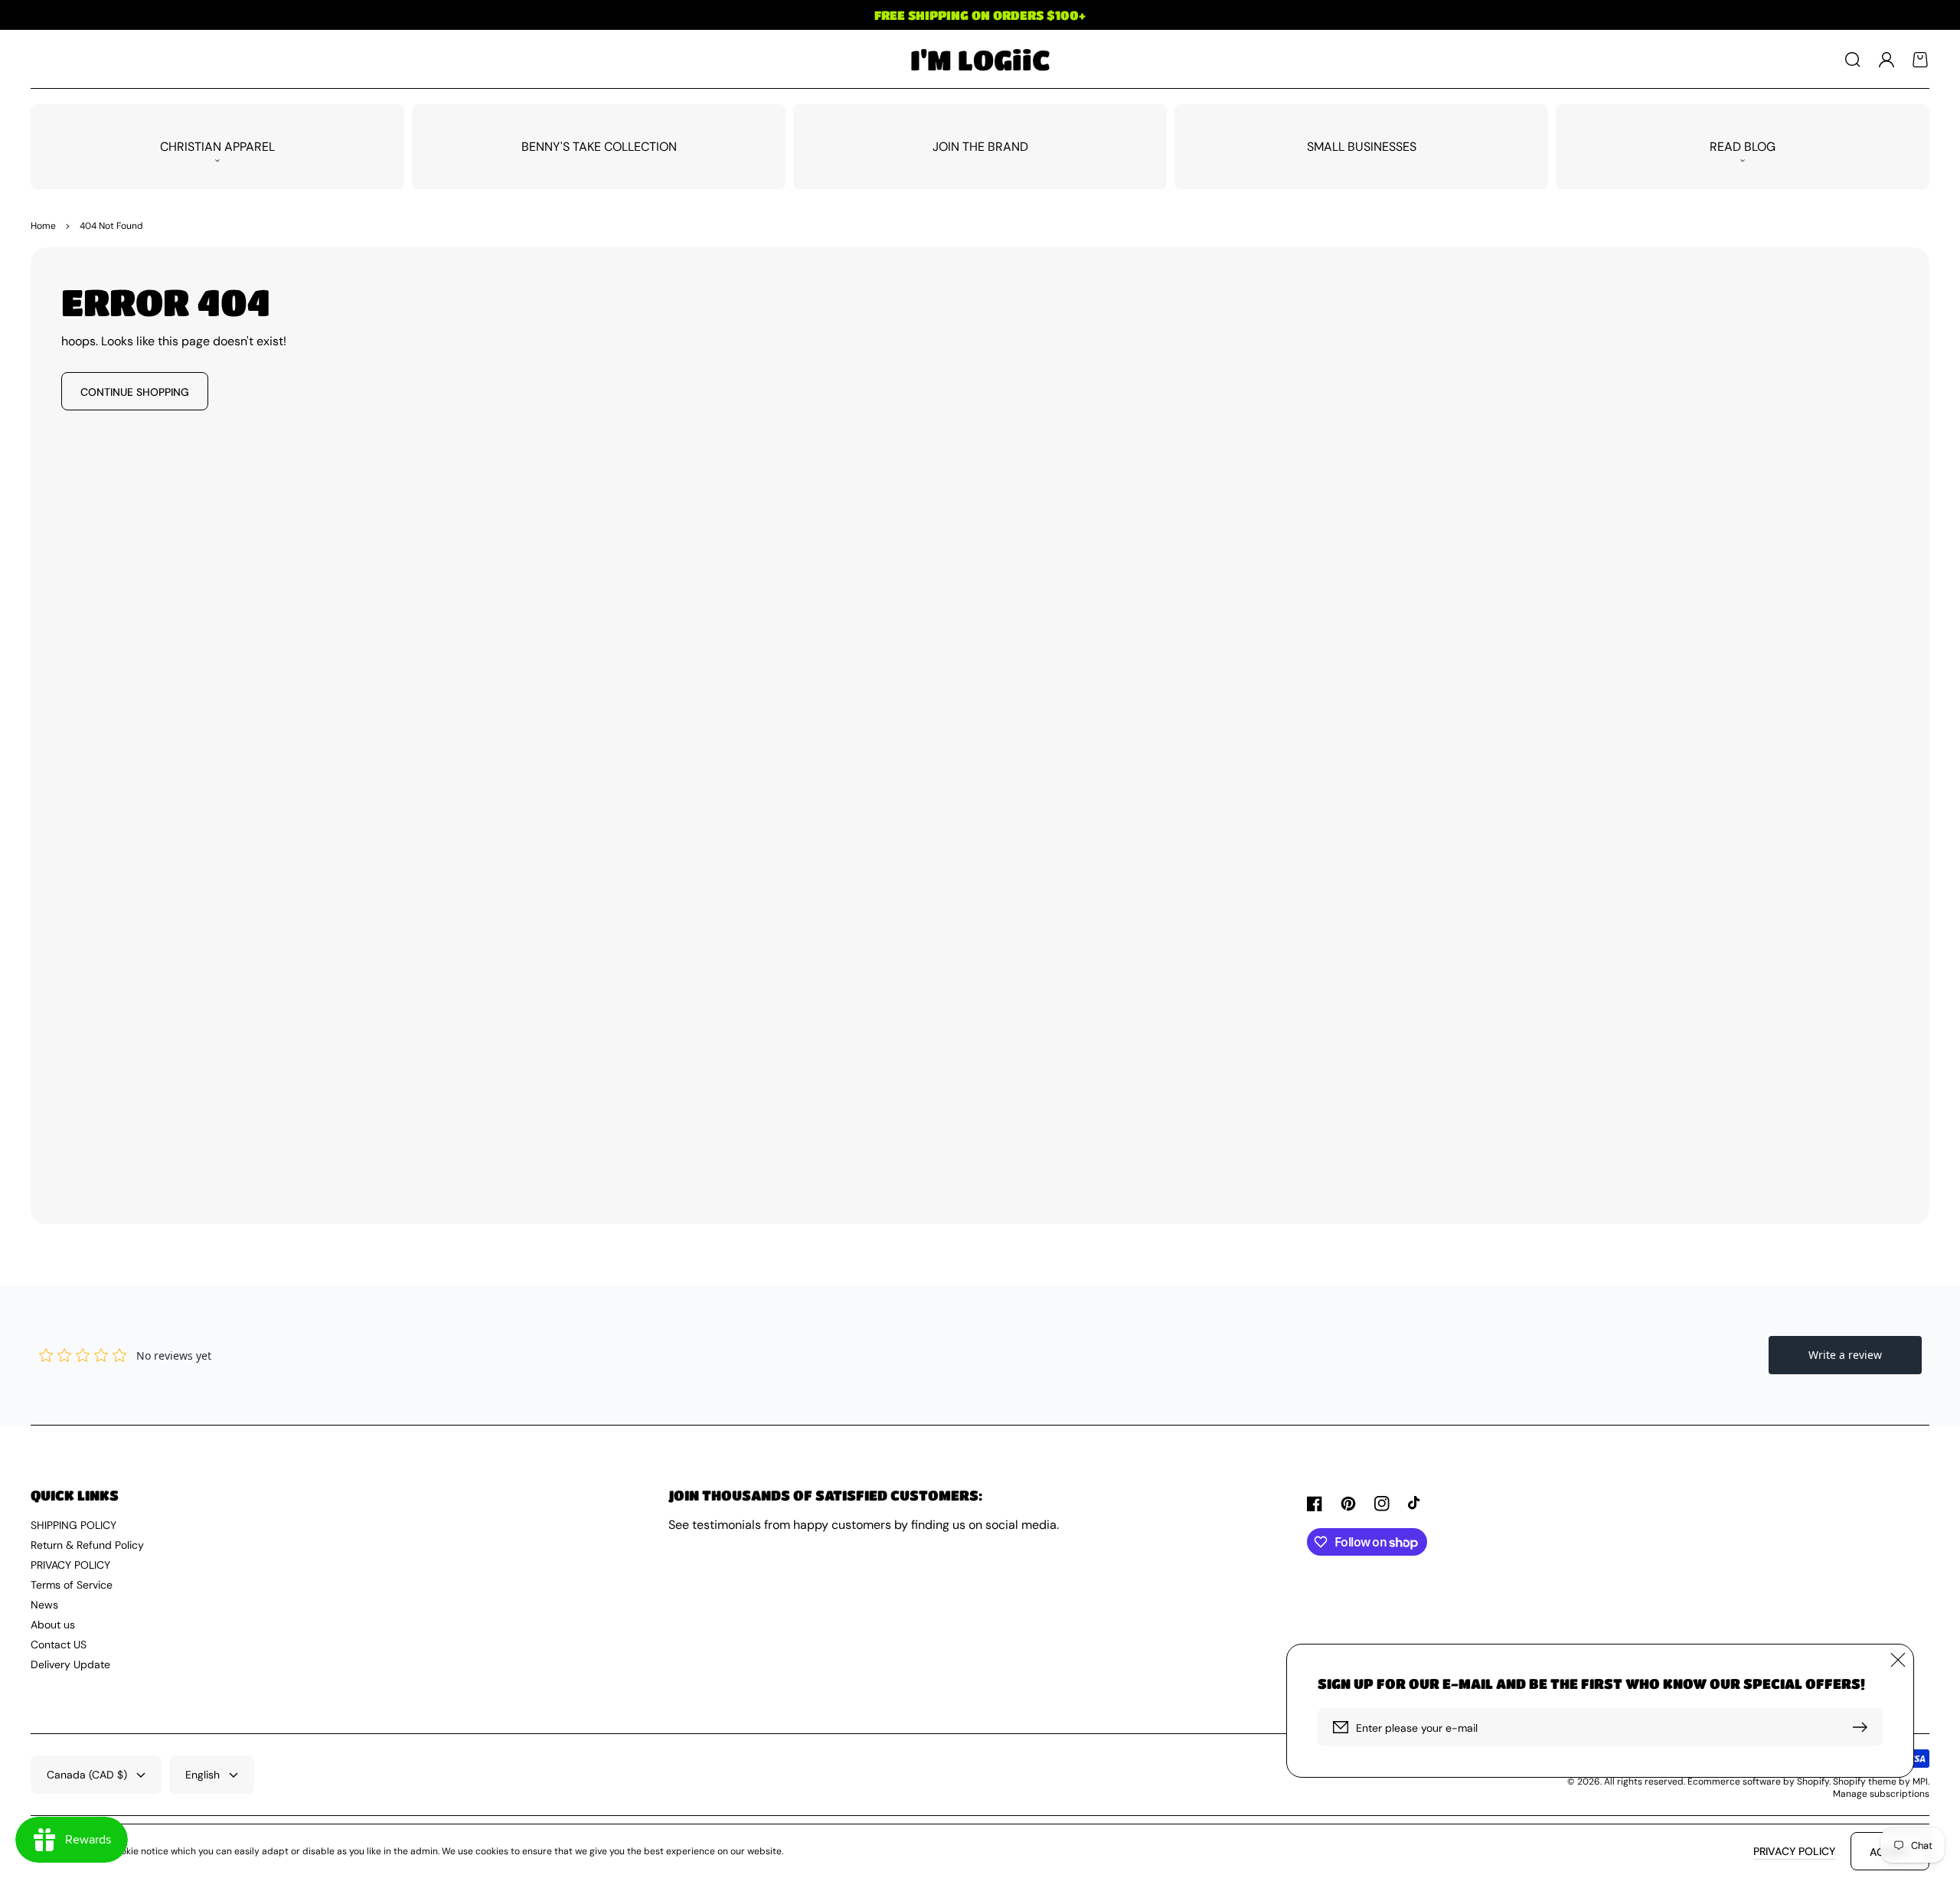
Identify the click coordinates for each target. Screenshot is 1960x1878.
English (203, 1775)
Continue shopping (135, 392)
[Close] (1898, 1660)
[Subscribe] (1864, 1727)
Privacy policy (1794, 1851)
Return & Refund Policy (87, 1545)
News (44, 1605)
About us (53, 1625)
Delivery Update (70, 1664)
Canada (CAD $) (87, 1775)
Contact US (59, 1644)
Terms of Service (72, 1585)
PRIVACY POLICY (70, 1565)
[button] (1853, 60)
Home (43, 226)
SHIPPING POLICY (73, 1525)
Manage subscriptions (1881, 1794)
